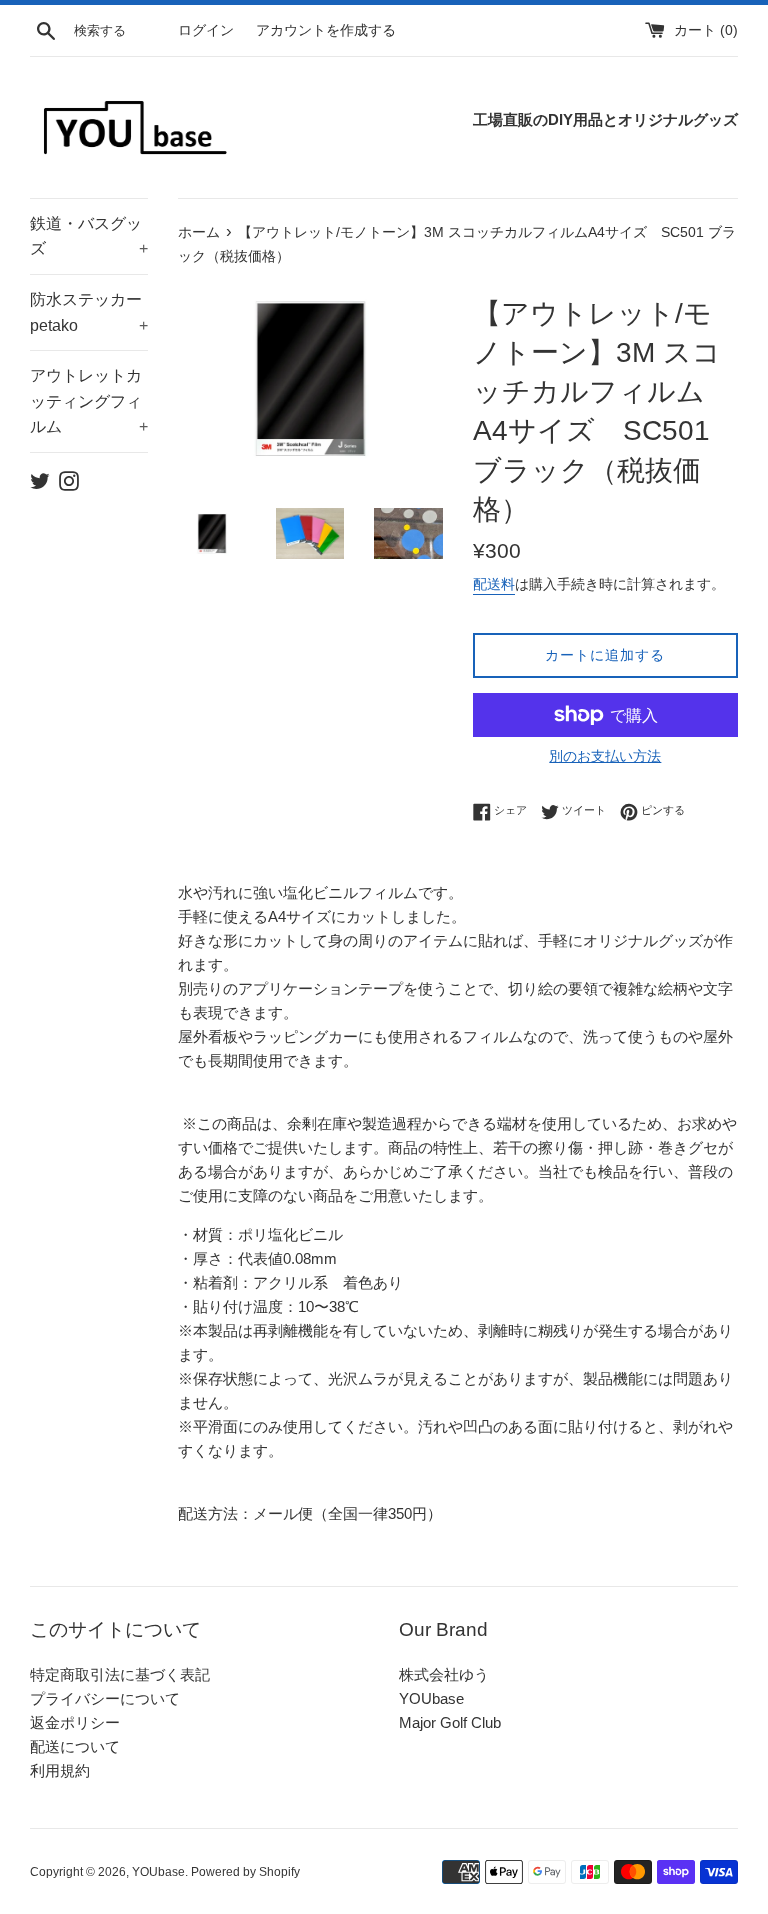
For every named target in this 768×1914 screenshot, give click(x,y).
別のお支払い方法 (605, 756)
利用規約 (60, 1770)
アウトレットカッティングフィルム (89, 401)
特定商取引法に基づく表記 (120, 1674)
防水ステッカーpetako (89, 312)
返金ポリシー (75, 1722)
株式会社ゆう (444, 1674)
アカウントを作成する (326, 30)
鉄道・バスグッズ (89, 236)
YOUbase (431, 1698)
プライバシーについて (105, 1698)
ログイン (206, 30)
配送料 (494, 584)
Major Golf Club (450, 1722)
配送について (75, 1746)
